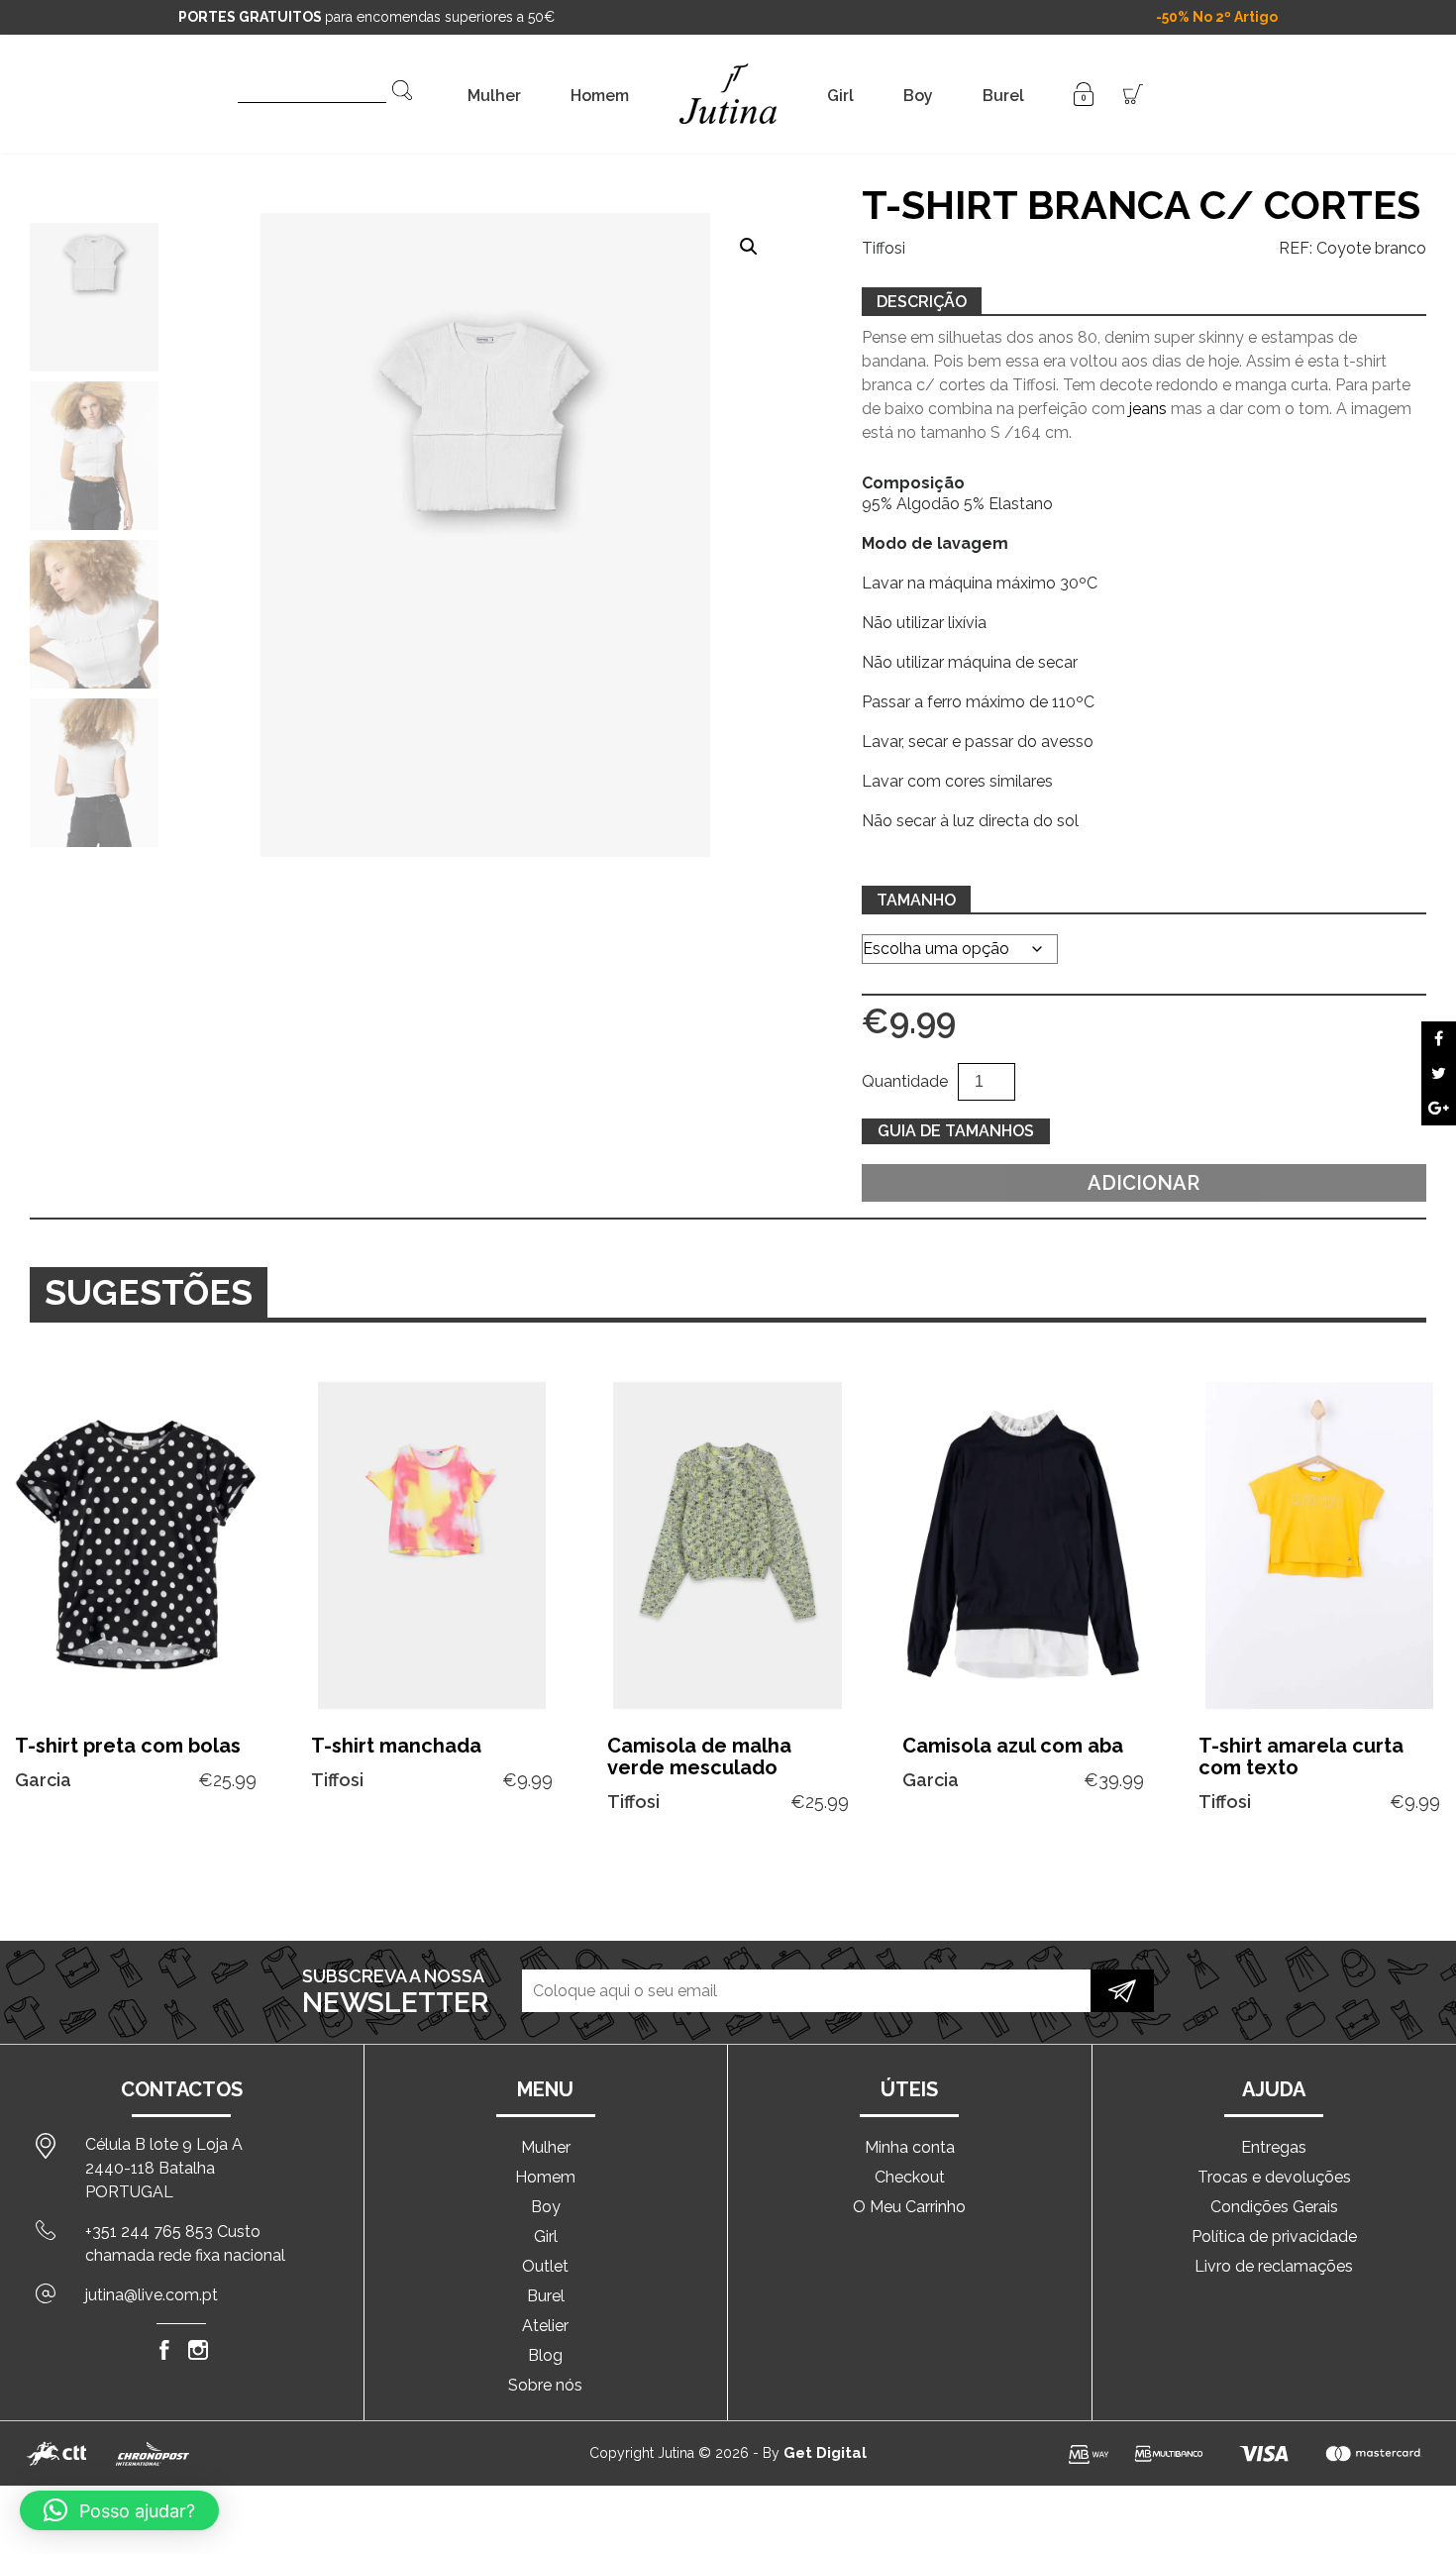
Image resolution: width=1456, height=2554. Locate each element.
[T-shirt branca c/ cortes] (1439, 1039)
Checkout (910, 2177)
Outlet (545, 2266)
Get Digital (825, 2453)
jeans (1148, 409)
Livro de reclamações (1274, 2266)
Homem (600, 96)
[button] (749, 247)
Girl (840, 96)
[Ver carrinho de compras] (1133, 93)
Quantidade (905, 1081)
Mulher (494, 96)
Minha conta (910, 2147)
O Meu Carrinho (909, 2207)
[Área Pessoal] (1084, 93)
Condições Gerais (1274, 2207)
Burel (1003, 96)
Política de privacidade (1274, 2236)
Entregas (1274, 2147)
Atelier (545, 2326)
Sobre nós (545, 2385)
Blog (545, 2355)
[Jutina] (728, 69)
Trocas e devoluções (1274, 2177)
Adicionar (1144, 1183)
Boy (918, 96)
